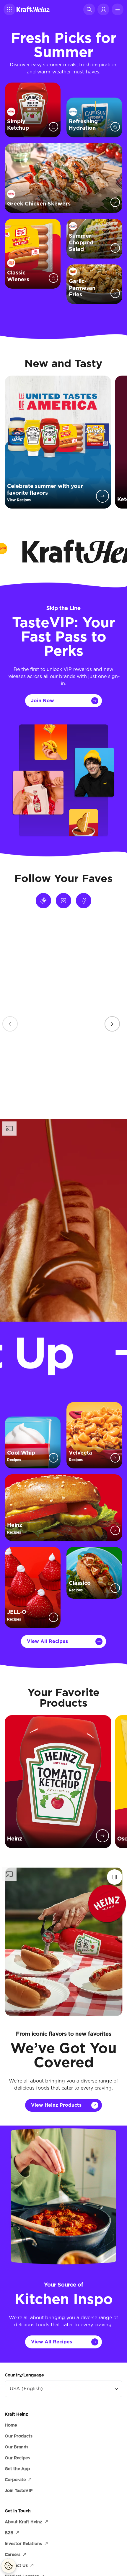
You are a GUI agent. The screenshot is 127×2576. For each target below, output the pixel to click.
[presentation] (112, 1024)
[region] (63, 1016)
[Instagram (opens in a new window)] (63, 901)
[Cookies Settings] (9, 2566)
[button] (9, 9)
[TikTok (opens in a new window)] (43, 901)
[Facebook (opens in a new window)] (84, 901)
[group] (63, 1016)
